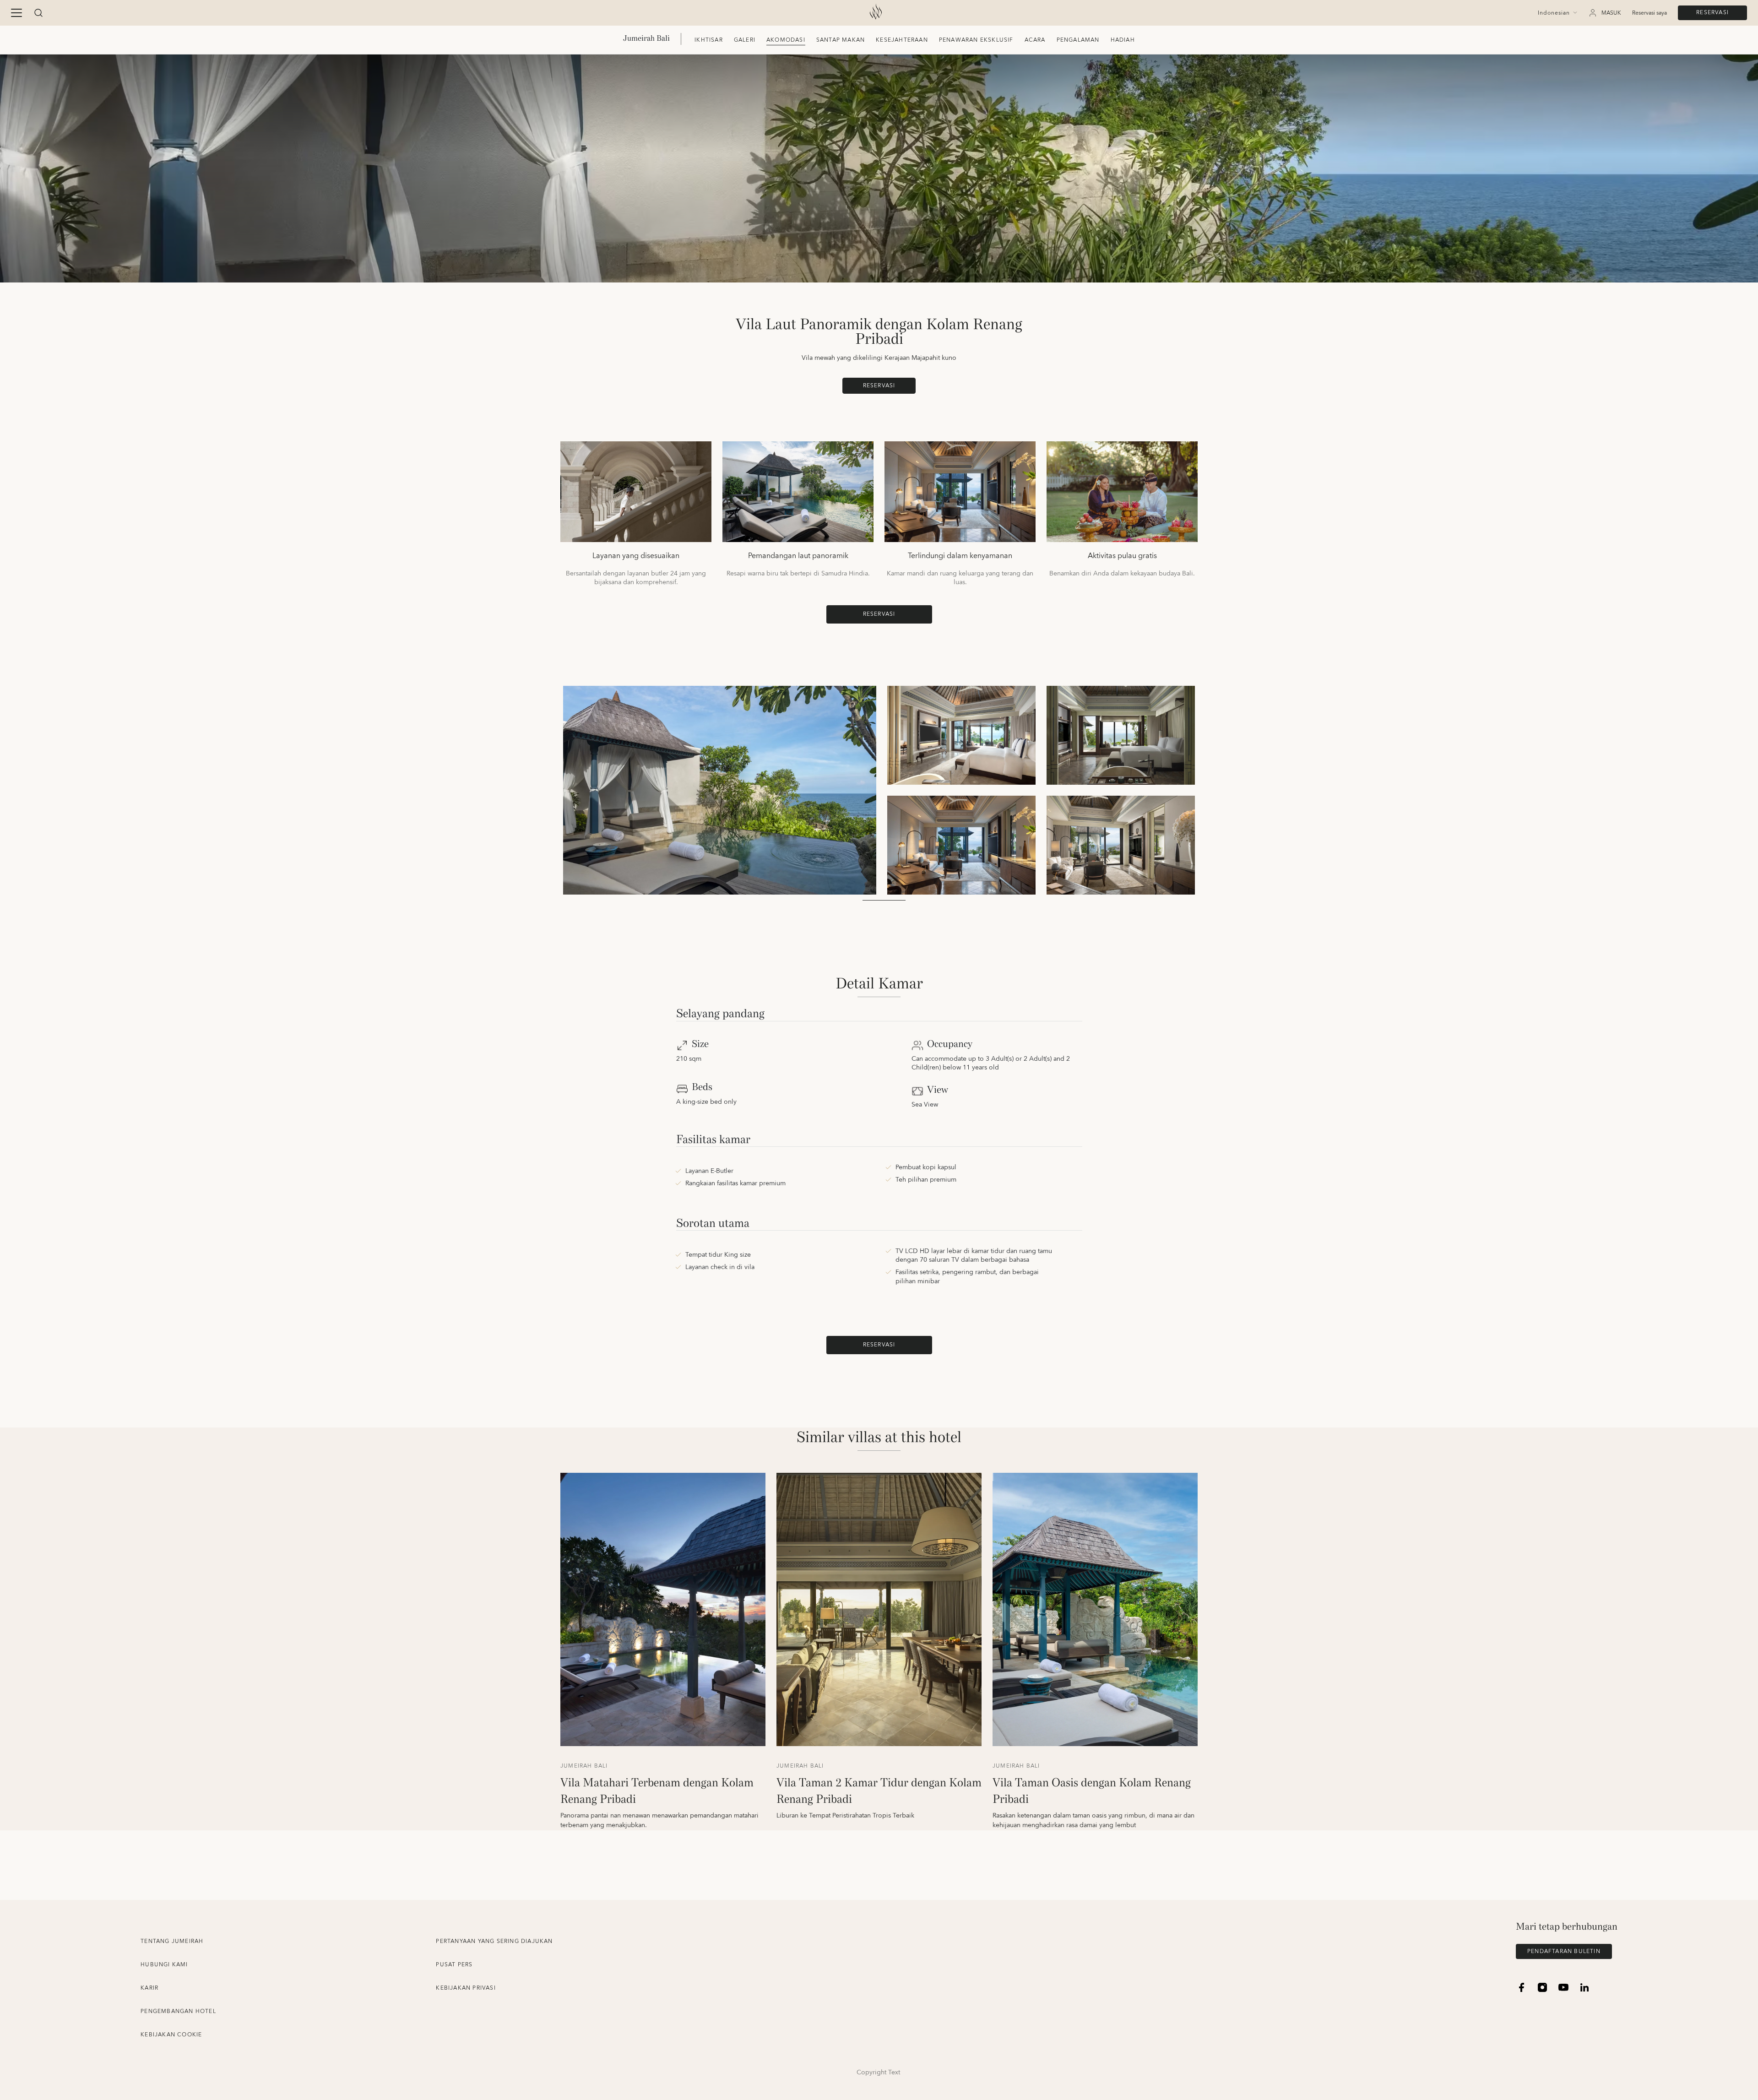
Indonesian (1554, 13)
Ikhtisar (709, 40)
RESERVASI (1712, 13)
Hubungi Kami (164, 1965)
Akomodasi (786, 40)
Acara (1035, 40)
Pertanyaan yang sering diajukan (494, 1941)
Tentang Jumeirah (172, 1941)
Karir (149, 1988)
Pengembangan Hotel (178, 2011)
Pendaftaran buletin (1564, 1951)
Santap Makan (841, 40)
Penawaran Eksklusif (976, 40)
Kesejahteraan (902, 40)
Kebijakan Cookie (171, 2035)
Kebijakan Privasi (466, 1988)
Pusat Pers (454, 1965)
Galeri (745, 40)
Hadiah (1123, 40)
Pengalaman (1078, 40)
